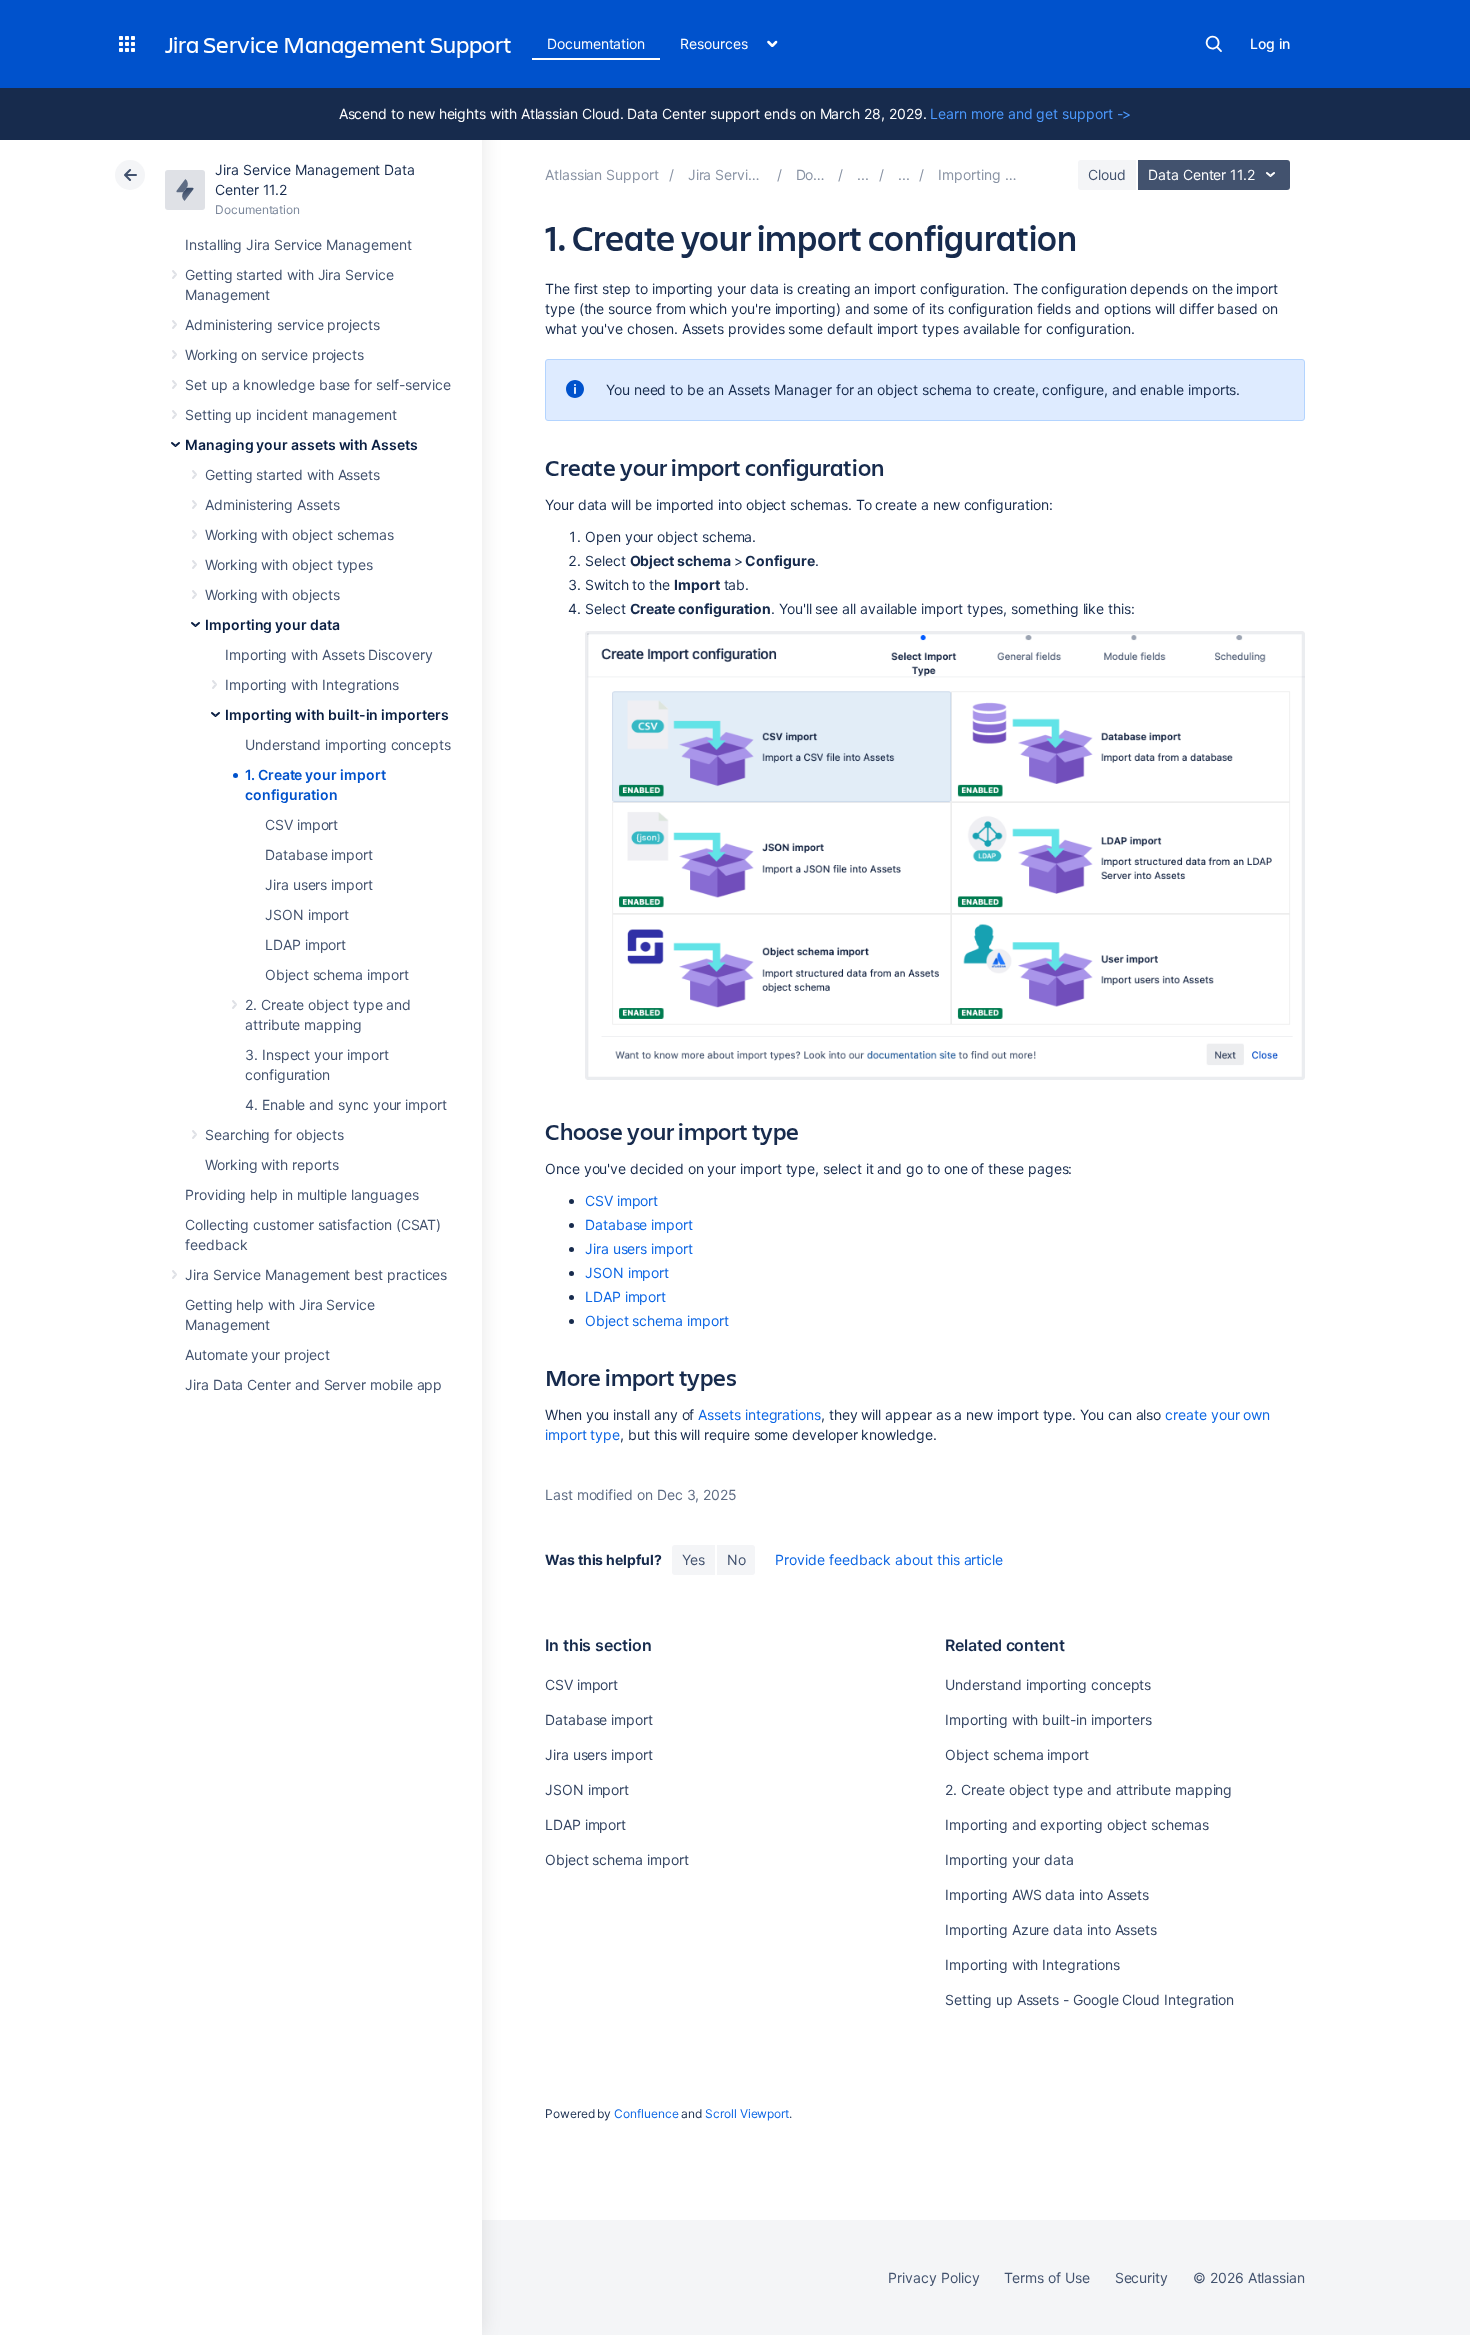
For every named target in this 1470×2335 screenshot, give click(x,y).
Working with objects (272, 594)
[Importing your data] (904, 174)
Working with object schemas (299, 534)
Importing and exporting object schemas (1076, 1824)
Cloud (1107, 174)
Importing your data (272, 624)
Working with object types (289, 564)
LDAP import (305, 944)
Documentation (596, 43)
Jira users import (319, 884)
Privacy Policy (933, 2277)
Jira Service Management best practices (316, 1274)
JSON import (307, 914)
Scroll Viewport (747, 2113)
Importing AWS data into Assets (1047, 1894)
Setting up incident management (291, 414)
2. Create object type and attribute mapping (1088, 1789)
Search (1214, 44)
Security (1141, 2277)
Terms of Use (1046, 2277)
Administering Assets (272, 504)
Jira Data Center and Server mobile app (313, 1384)
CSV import (301, 824)
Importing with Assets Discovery (329, 654)
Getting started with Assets (292, 474)
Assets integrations (759, 1414)
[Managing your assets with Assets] (863, 174)
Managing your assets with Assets (301, 444)
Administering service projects (282, 324)
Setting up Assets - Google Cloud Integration (1089, 1999)
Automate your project (257, 1354)
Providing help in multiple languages (301, 1194)
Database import (319, 854)
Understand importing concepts (348, 744)
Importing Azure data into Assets (1051, 1929)
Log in (1270, 43)
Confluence (646, 2113)
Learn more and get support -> (1030, 113)
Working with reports (272, 1164)
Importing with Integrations (312, 684)
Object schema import (337, 974)
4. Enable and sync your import (346, 1104)
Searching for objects (274, 1134)
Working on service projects (274, 354)
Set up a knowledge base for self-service (318, 384)
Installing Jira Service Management (298, 244)
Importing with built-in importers (337, 714)
